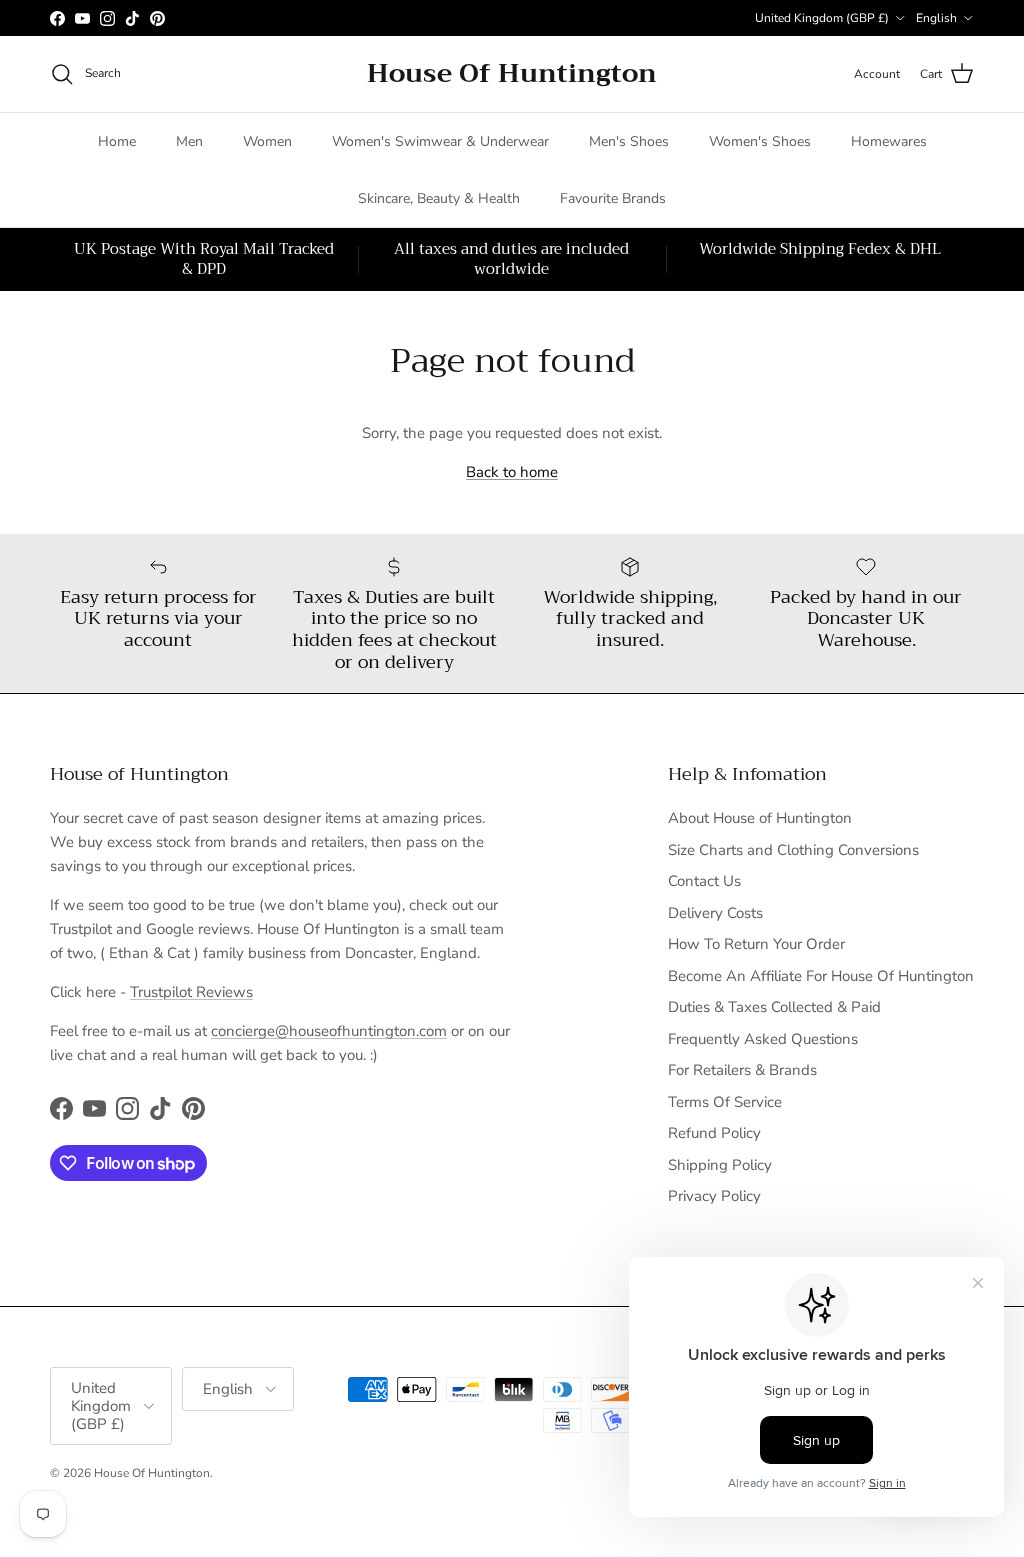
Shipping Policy (720, 1165)
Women (267, 141)
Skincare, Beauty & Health (439, 198)
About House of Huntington (760, 818)
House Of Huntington (152, 1473)
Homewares (889, 141)
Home (117, 141)
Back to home (512, 472)
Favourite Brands (613, 198)
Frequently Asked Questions (763, 1039)
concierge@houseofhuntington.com (329, 1031)
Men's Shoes (629, 141)
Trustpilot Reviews (191, 992)
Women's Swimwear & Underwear (440, 141)
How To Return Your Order (756, 944)
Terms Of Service (725, 1102)
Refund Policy (714, 1133)
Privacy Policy (714, 1196)
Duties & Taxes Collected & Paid (774, 1007)
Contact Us (704, 881)
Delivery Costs (715, 913)
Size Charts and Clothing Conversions (793, 850)
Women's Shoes (760, 141)
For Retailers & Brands (742, 1070)
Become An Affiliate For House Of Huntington (821, 976)
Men (189, 141)
